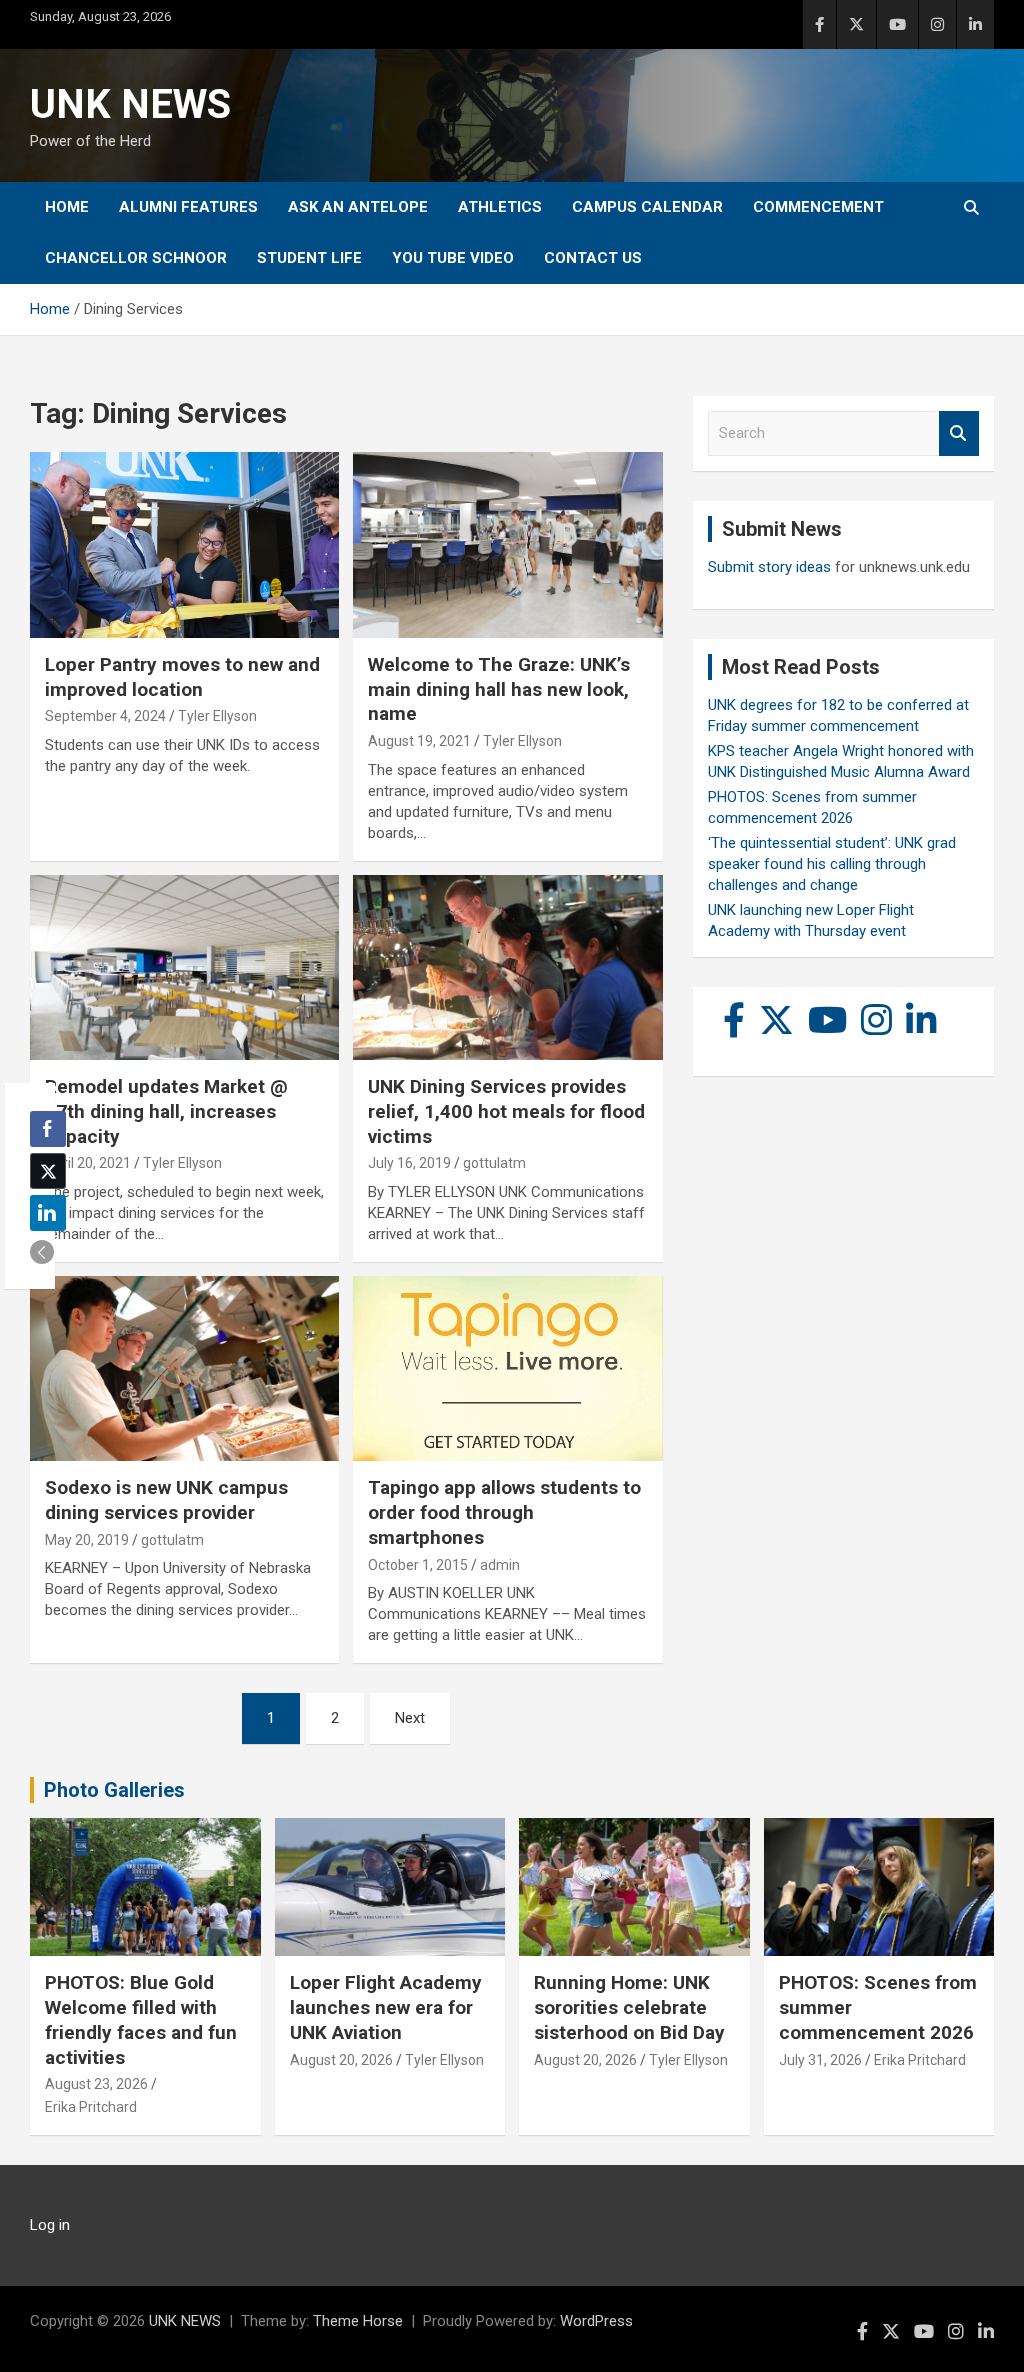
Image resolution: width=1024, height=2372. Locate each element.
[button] (42, 1252)
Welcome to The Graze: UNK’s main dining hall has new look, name (499, 689)
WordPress (596, 2321)
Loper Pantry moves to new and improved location (182, 677)
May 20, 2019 (87, 1540)
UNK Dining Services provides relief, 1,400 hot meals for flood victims (506, 1111)
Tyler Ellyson (217, 716)
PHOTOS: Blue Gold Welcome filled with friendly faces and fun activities (141, 2019)
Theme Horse (358, 2321)
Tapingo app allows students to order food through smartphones (504, 1512)
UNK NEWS (130, 104)
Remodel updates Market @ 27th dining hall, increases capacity (166, 1111)
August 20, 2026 (341, 2060)
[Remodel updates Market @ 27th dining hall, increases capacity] (184, 967)
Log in (50, 2225)
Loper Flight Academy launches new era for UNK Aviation (386, 2007)
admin (500, 1565)
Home (67, 207)
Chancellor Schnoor (136, 258)
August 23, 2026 (96, 2084)
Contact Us (593, 258)
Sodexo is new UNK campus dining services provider (166, 1500)
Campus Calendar (647, 207)
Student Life (309, 258)
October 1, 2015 (418, 1565)
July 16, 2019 (409, 1163)
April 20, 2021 (88, 1163)
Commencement (818, 207)
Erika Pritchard (91, 2107)
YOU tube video (453, 258)
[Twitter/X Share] (48, 1171)
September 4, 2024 (105, 716)
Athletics (500, 207)
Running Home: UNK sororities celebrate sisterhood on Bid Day (629, 2007)
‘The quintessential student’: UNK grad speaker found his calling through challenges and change (832, 864)
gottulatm (494, 1163)
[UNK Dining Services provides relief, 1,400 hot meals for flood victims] (507, 967)
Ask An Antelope (358, 207)
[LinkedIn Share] (48, 1213)
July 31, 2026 (820, 2060)
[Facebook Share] (48, 1129)
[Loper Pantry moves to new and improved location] (184, 545)
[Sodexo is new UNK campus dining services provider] (184, 1368)
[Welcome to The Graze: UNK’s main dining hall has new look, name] (507, 545)
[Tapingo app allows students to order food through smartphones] (507, 1368)
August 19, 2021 (419, 741)
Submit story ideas (769, 567)
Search (959, 433)
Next (410, 1718)
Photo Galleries (114, 1790)
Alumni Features (188, 207)
